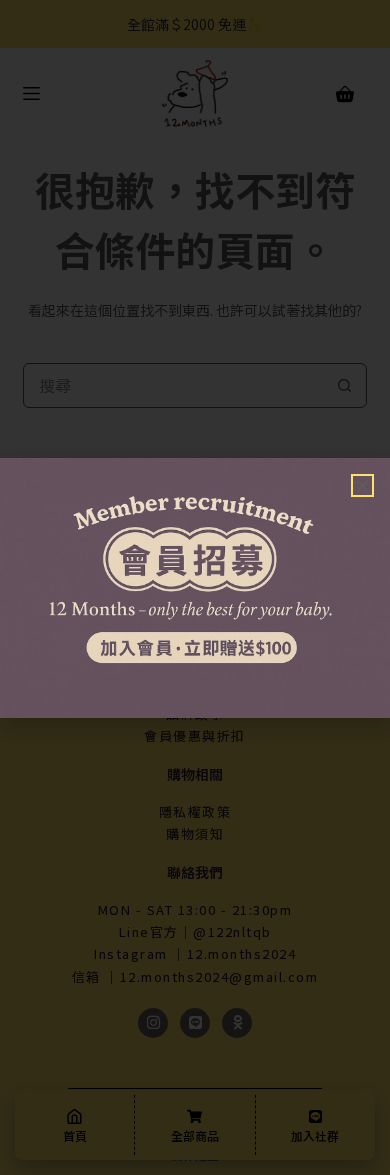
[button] (362, 485)
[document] (195, 587)
